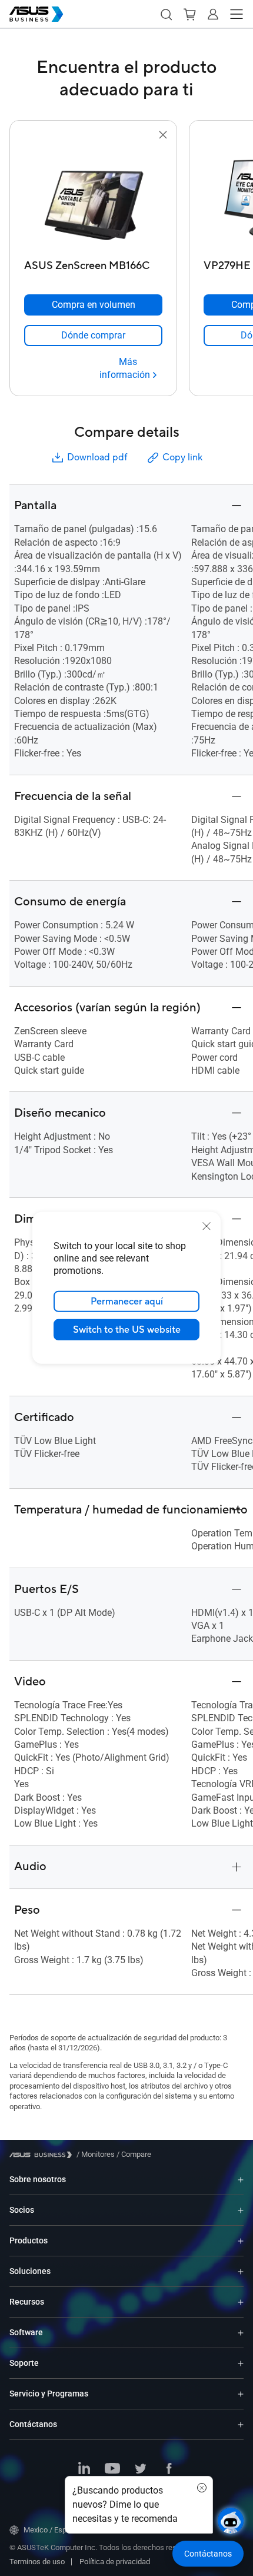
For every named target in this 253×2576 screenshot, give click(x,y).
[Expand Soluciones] (241, 2271)
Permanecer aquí (127, 1302)
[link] (93, 336)
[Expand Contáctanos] (241, 2424)
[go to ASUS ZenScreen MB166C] (94, 198)
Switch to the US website (127, 1330)
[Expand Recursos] (241, 2302)
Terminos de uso (37, 2562)
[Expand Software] (241, 2333)
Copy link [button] (182, 457)
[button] (166, 14)
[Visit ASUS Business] (43, 2155)
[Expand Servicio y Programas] (241, 2394)
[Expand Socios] (241, 2210)
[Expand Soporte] (241, 2363)
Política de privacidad (115, 2562)
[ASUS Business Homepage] (36, 14)
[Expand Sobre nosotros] (241, 2180)
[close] (207, 1226)
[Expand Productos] (241, 2241)
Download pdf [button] (97, 457)
